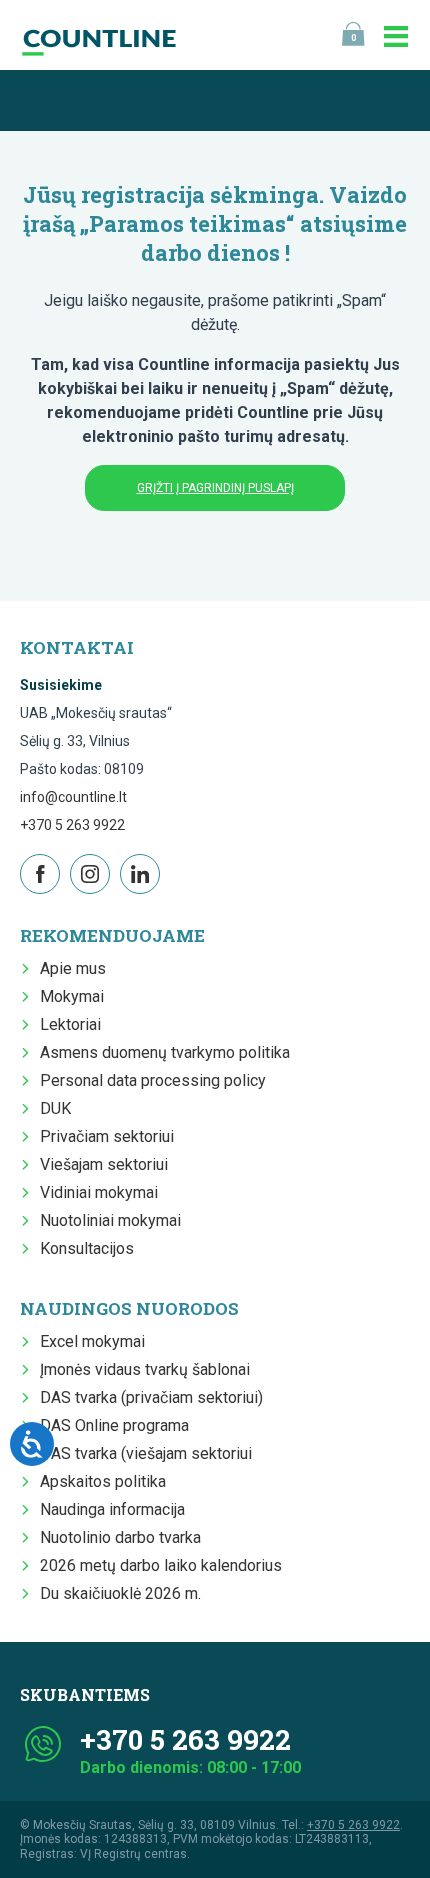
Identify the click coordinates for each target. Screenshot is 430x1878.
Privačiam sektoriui (107, 1136)
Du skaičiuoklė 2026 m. (120, 1593)
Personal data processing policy (153, 1080)
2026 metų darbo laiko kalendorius (161, 1565)
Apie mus (73, 968)
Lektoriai (70, 1024)
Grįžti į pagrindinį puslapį (215, 488)
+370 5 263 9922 (72, 825)
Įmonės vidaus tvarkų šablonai (145, 1369)
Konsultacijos (87, 1248)
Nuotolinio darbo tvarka (120, 1537)
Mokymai (72, 996)
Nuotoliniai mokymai (110, 1220)
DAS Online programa (114, 1425)
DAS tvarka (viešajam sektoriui (146, 1453)
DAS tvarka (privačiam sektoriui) (151, 1397)
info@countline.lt (73, 797)
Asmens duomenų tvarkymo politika (165, 1052)
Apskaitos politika (103, 1481)
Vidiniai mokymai (99, 1192)
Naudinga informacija (112, 1509)
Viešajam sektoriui (104, 1164)
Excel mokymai (92, 1341)
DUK (55, 1108)
